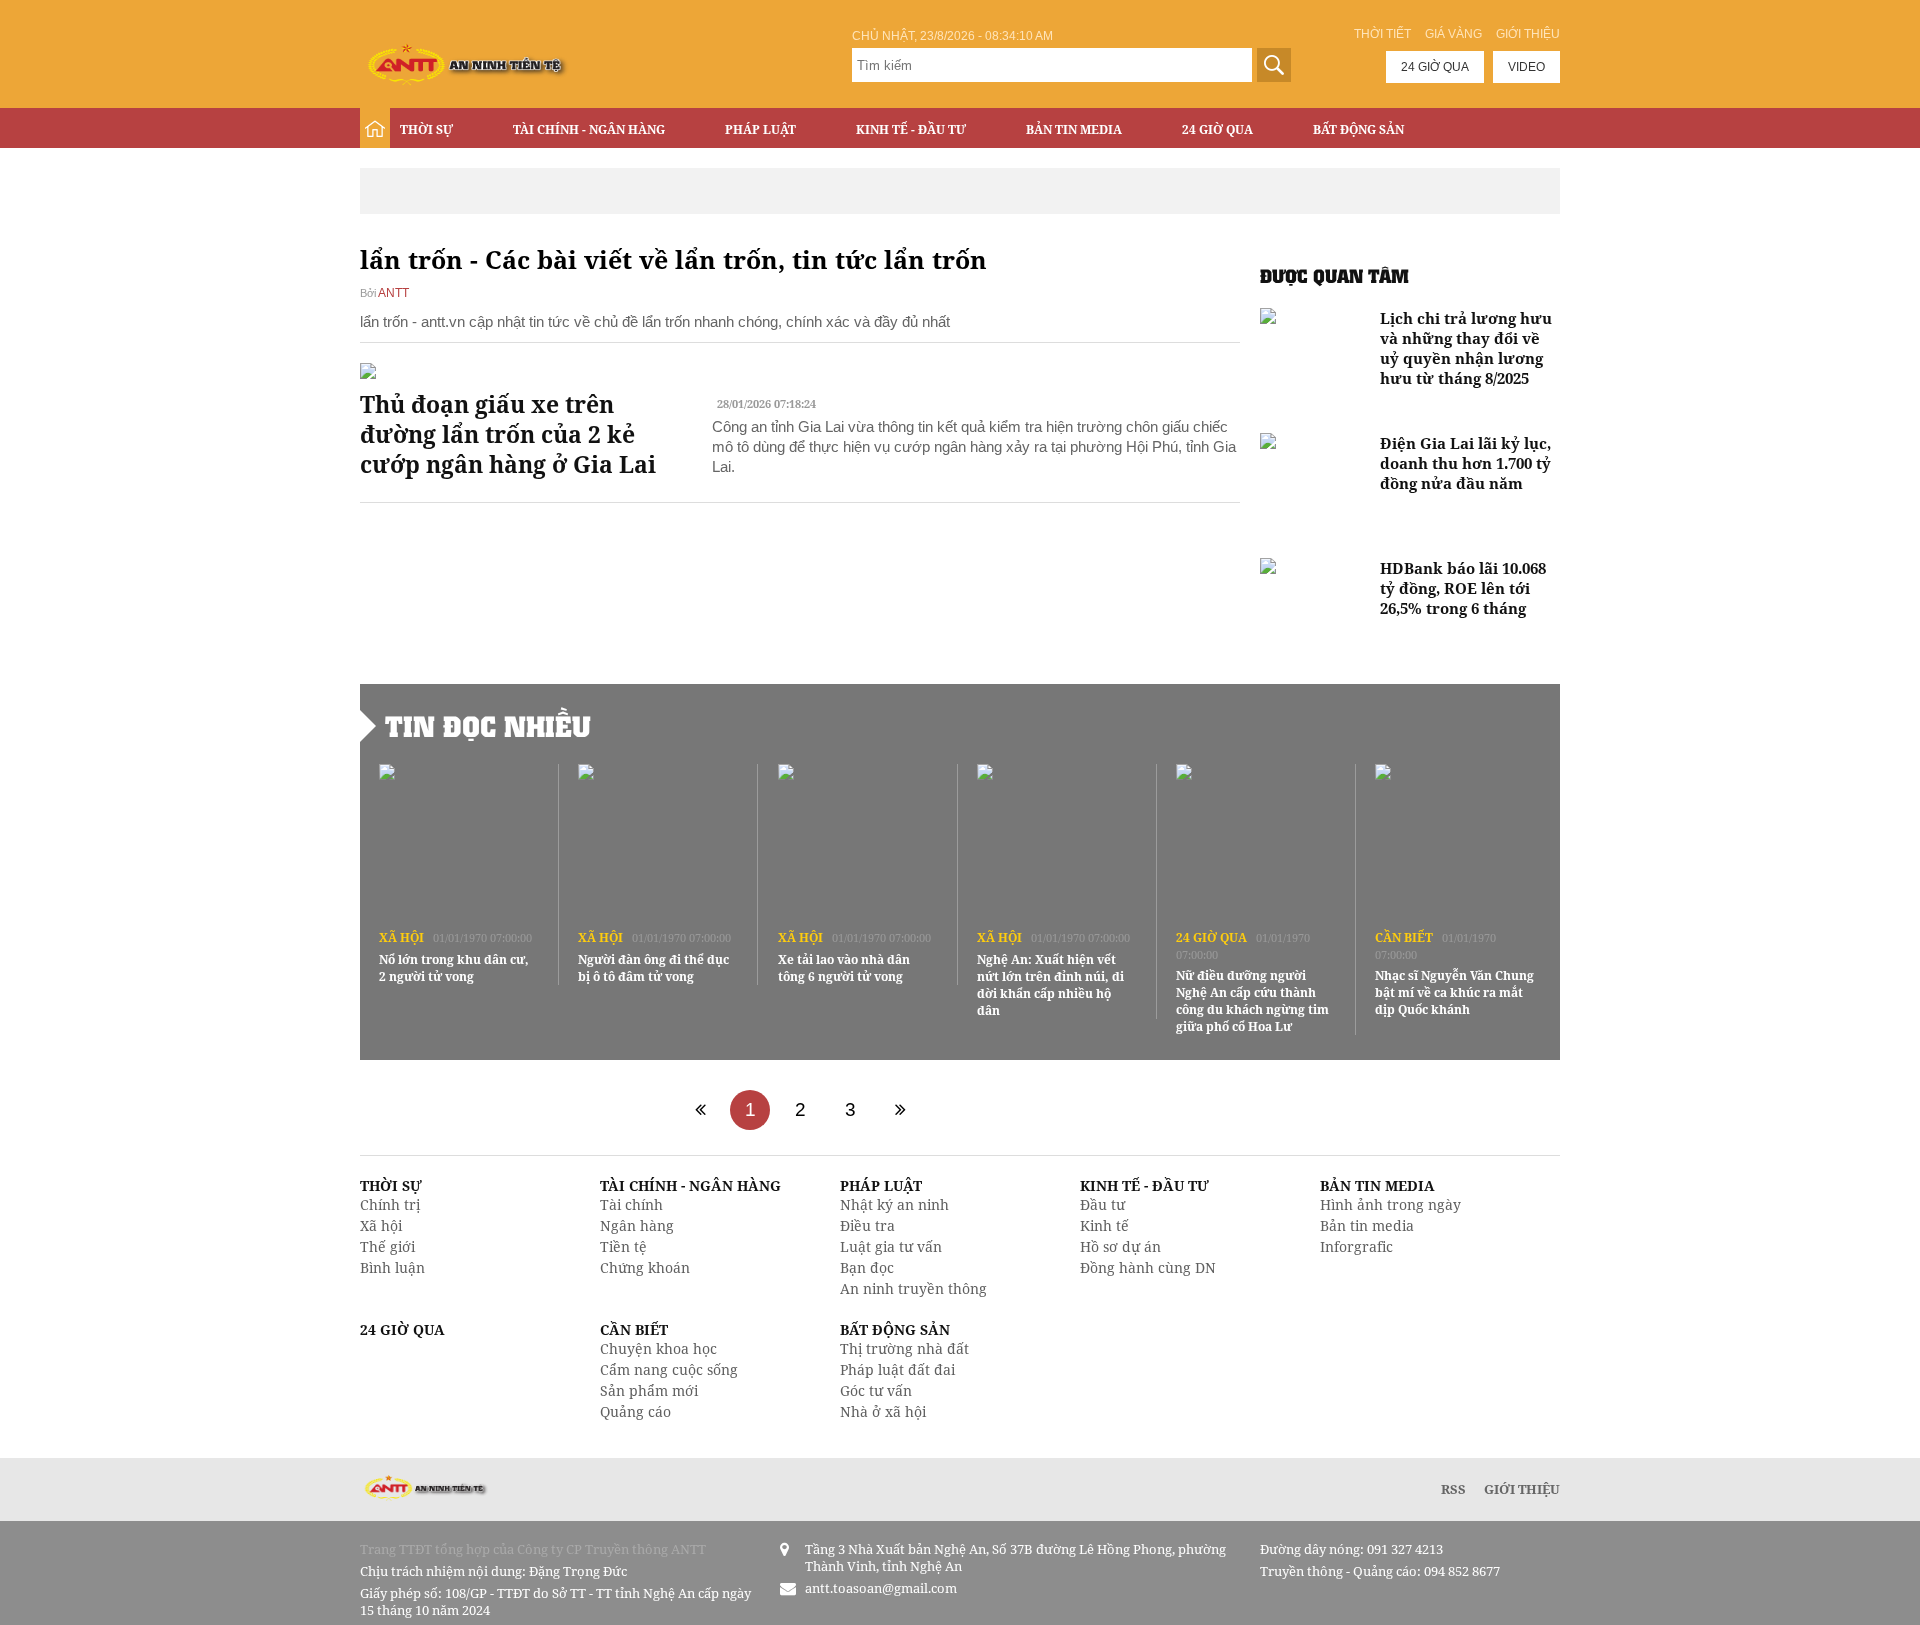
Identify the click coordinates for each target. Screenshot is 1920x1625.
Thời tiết (1382, 34)
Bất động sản (1358, 129)
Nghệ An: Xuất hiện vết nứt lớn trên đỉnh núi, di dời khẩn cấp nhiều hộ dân (1050, 985)
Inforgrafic (1356, 1246)
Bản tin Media (1074, 129)
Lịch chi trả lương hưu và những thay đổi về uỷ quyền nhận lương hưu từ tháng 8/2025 (1466, 348)
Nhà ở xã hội (883, 1411)
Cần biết (1404, 937)
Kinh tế (1104, 1225)
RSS (1453, 1489)
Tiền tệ (623, 1246)
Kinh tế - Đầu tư (911, 129)
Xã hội (401, 937)
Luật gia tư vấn (891, 1246)
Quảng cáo (635, 1411)
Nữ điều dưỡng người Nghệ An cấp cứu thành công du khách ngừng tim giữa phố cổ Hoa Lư (1252, 1001)
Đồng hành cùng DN (1148, 1267)
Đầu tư (1102, 1204)
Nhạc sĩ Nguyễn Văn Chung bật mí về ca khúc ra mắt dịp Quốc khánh (1454, 992)
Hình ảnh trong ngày (1390, 1204)
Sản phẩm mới (649, 1390)
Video (1526, 67)
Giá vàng (1453, 34)
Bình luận (392, 1267)
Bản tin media (1367, 1225)
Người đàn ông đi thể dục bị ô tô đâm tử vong (653, 968)
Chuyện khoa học (658, 1348)
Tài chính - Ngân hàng (589, 129)
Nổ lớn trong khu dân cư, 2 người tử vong (454, 968)
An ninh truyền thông (913, 1288)
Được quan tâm (1334, 275)
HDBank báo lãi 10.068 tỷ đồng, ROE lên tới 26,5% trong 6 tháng (1463, 588)
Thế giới (387, 1246)
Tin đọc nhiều (488, 726)
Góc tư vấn (876, 1390)
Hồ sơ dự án (1120, 1246)
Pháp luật (760, 129)
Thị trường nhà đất (904, 1348)
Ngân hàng (637, 1225)
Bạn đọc (867, 1267)
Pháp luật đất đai (897, 1369)
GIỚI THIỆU (1522, 1489)
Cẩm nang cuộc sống (669, 1369)
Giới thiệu (1528, 34)
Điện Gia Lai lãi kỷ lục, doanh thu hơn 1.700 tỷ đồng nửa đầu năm (1465, 463)
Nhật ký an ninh (894, 1204)
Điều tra (867, 1225)
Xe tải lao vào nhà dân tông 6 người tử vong (844, 968)
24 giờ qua (1435, 67)
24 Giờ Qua (1217, 129)
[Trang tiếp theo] (900, 1110)
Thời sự (426, 129)
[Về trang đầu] (700, 1110)
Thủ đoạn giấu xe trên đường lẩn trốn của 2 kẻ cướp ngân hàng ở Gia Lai (508, 434)
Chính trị (390, 1204)
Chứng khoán (645, 1267)
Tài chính (631, 1204)
